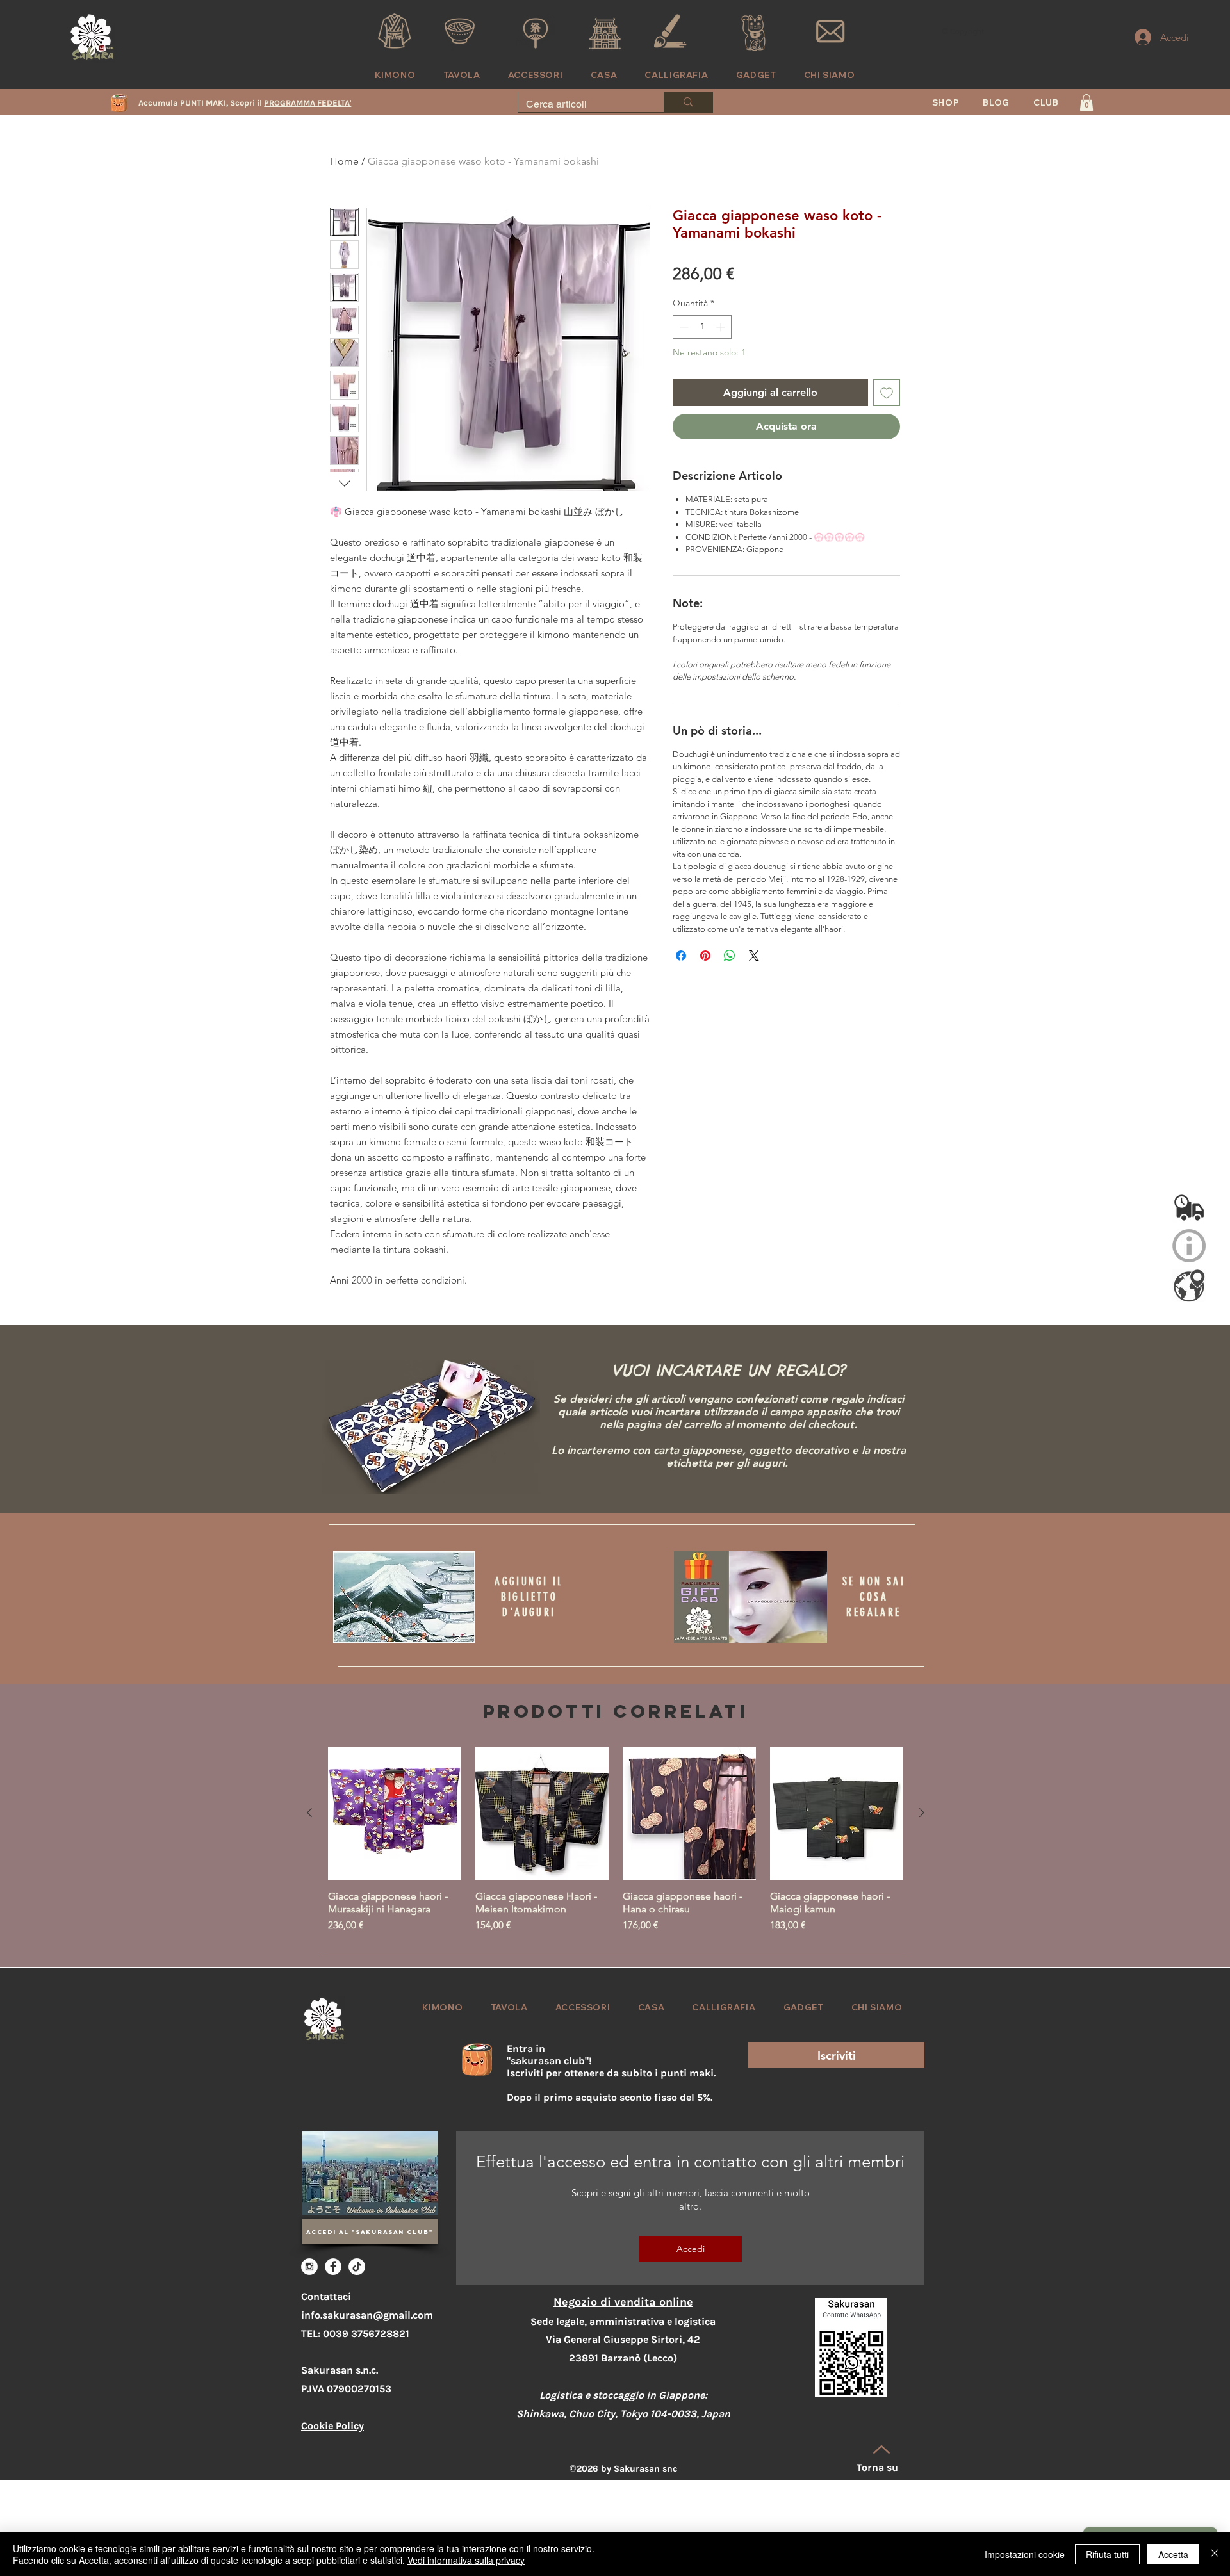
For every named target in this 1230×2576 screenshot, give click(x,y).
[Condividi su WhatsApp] (730, 971)
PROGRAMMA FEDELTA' (307, 103)
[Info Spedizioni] (1189, 1206)
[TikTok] (357, 2267)
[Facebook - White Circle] (333, 2267)
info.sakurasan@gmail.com (367, 2315)
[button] (1046, 102)
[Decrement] (683, 342)
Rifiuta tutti (1107, 2554)
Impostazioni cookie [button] (1025, 2554)
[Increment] (722, 342)
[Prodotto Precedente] (309, 1813)
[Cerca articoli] (688, 102)
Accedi (691, 2249)
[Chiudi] (1215, 2554)
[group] (616, 1840)
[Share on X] (754, 971)
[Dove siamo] (1189, 1285)
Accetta (1173, 2554)
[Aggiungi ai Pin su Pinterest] (705, 971)
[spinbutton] (702, 342)
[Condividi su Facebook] (681, 971)
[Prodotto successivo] (922, 1813)
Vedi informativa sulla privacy (466, 2560)
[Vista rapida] (395, 1813)
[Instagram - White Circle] (309, 2267)
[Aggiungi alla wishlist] (887, 408)
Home (344, 161)
